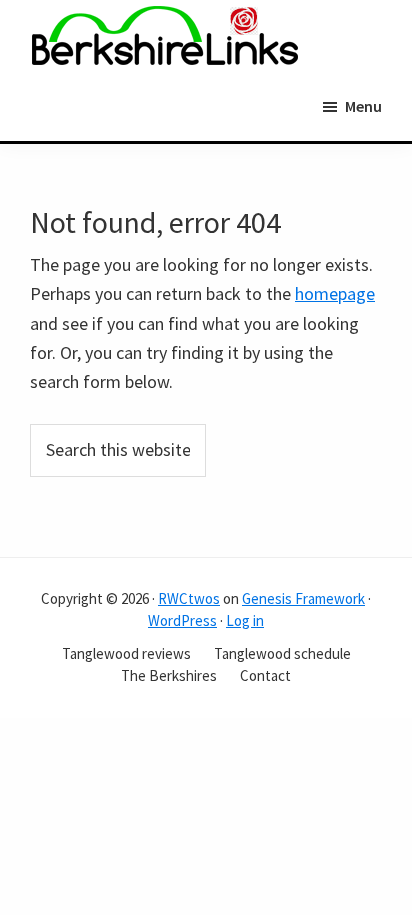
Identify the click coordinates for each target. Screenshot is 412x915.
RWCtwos (189, 598)
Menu (363, 106)
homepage (335, 293)
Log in (245, 620)
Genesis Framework (303, 598)
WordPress (182, 620)
